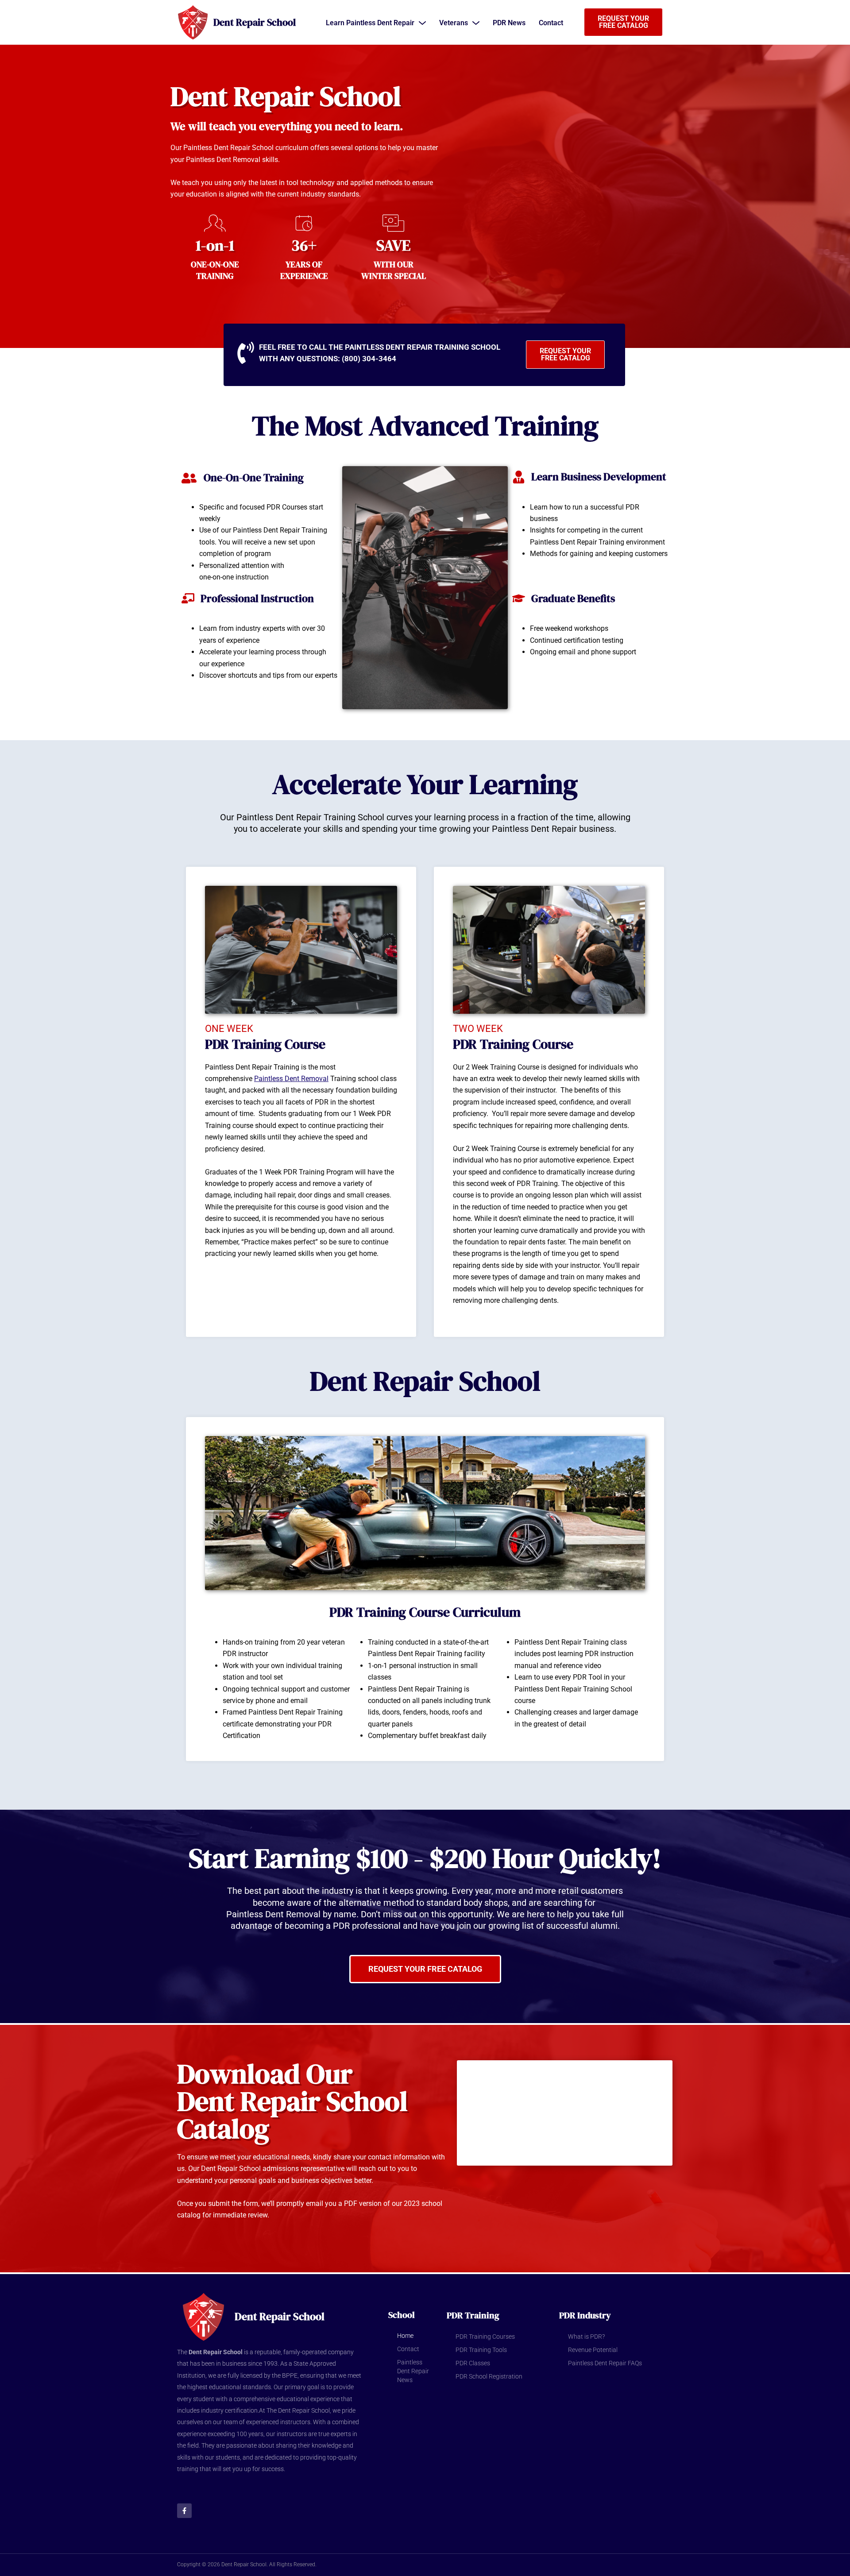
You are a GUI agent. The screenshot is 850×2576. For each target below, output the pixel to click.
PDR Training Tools (481, 2350)
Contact (408, 2349)
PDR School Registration (489, 2376)
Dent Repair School (255, 22)
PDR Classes (473, 2363)
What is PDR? (586, 2337)
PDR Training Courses (485, 2337)
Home (405, 2336)
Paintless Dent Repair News (413, 2371)
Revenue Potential (593, 2350)
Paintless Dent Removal (291, 1079)
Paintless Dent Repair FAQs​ (605, 2363)
